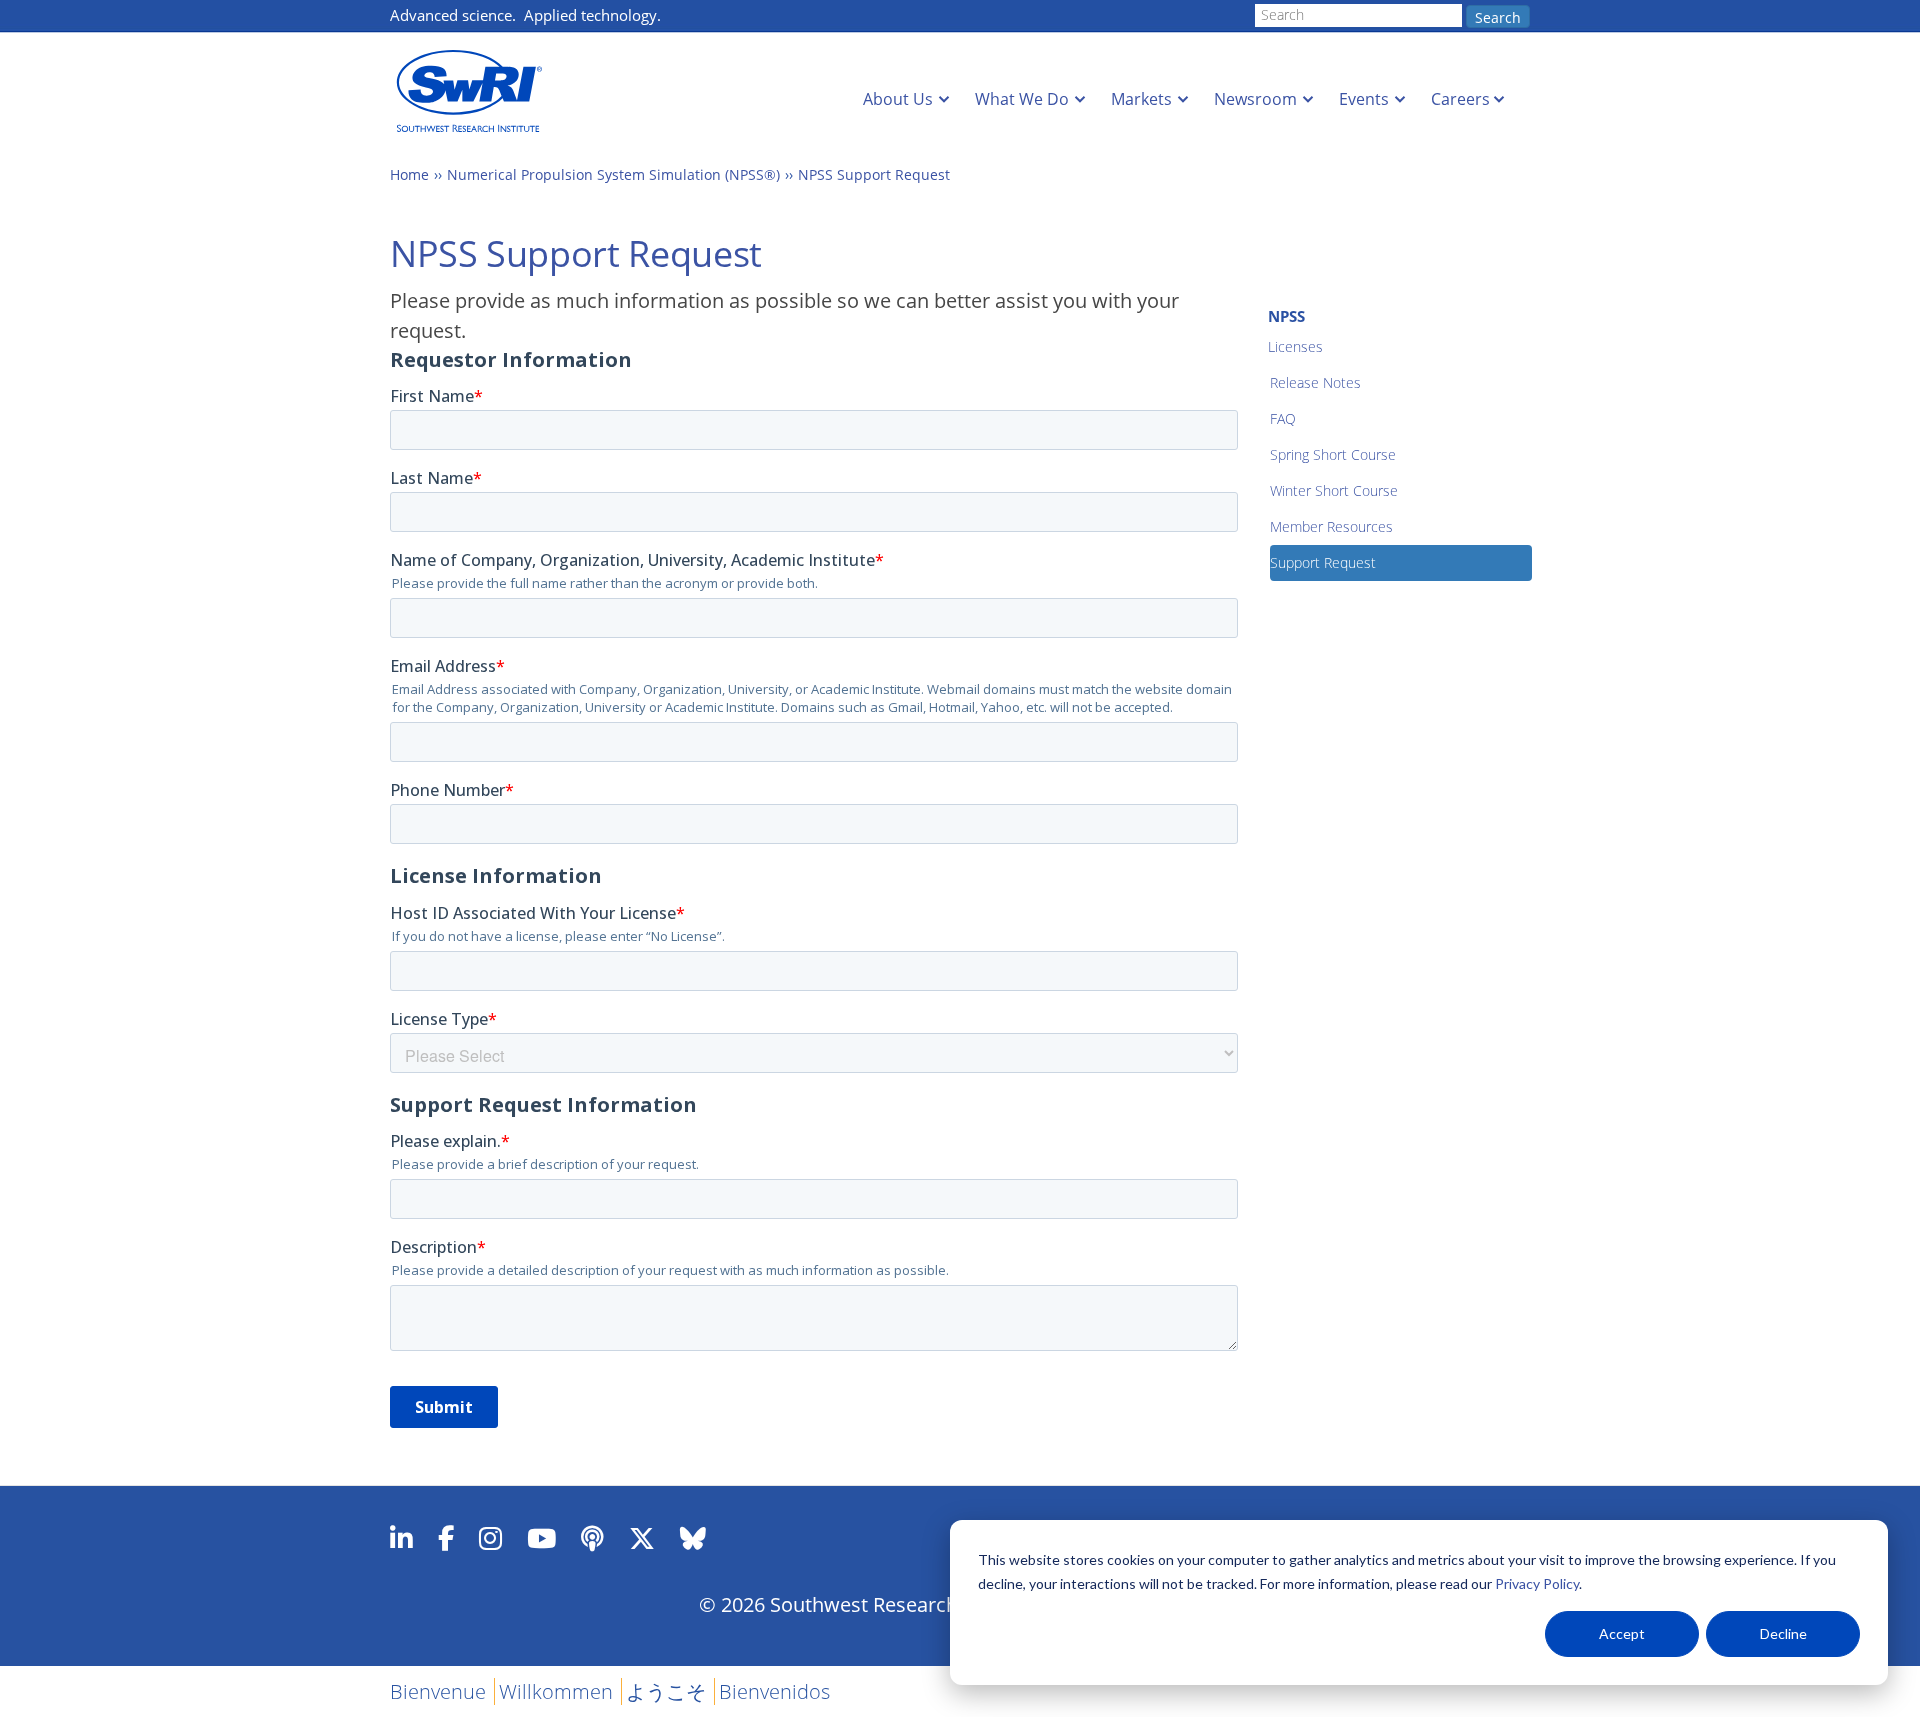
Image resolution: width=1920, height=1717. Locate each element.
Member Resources (1331, 526)
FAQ (1283, 418)
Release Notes (1315, 382)
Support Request (1323, 562)
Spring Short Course (1333, 454)
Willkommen (556, 1691)
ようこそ (666, 1691)
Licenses (1295, 346)
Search (1498, 17)
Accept (1622, 1633)
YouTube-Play (541, 1538)
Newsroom (1255, 99)
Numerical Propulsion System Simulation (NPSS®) (613, 174)
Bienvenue (438, 1691)
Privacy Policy (1537, 1583)
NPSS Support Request (874, 174)
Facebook (446, 1538)
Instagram (490, 1538)
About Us (898, 99)
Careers (1460, 99)
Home (409, 174)
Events (1364, 99)
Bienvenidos (774, 1691)
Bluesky (693, 1538)
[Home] (475, 91)
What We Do (1022, 99)
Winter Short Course (1334, 490)
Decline (1783, 1633)
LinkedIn (401, 1538)
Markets (1141, 99)
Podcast (592, 1538)
